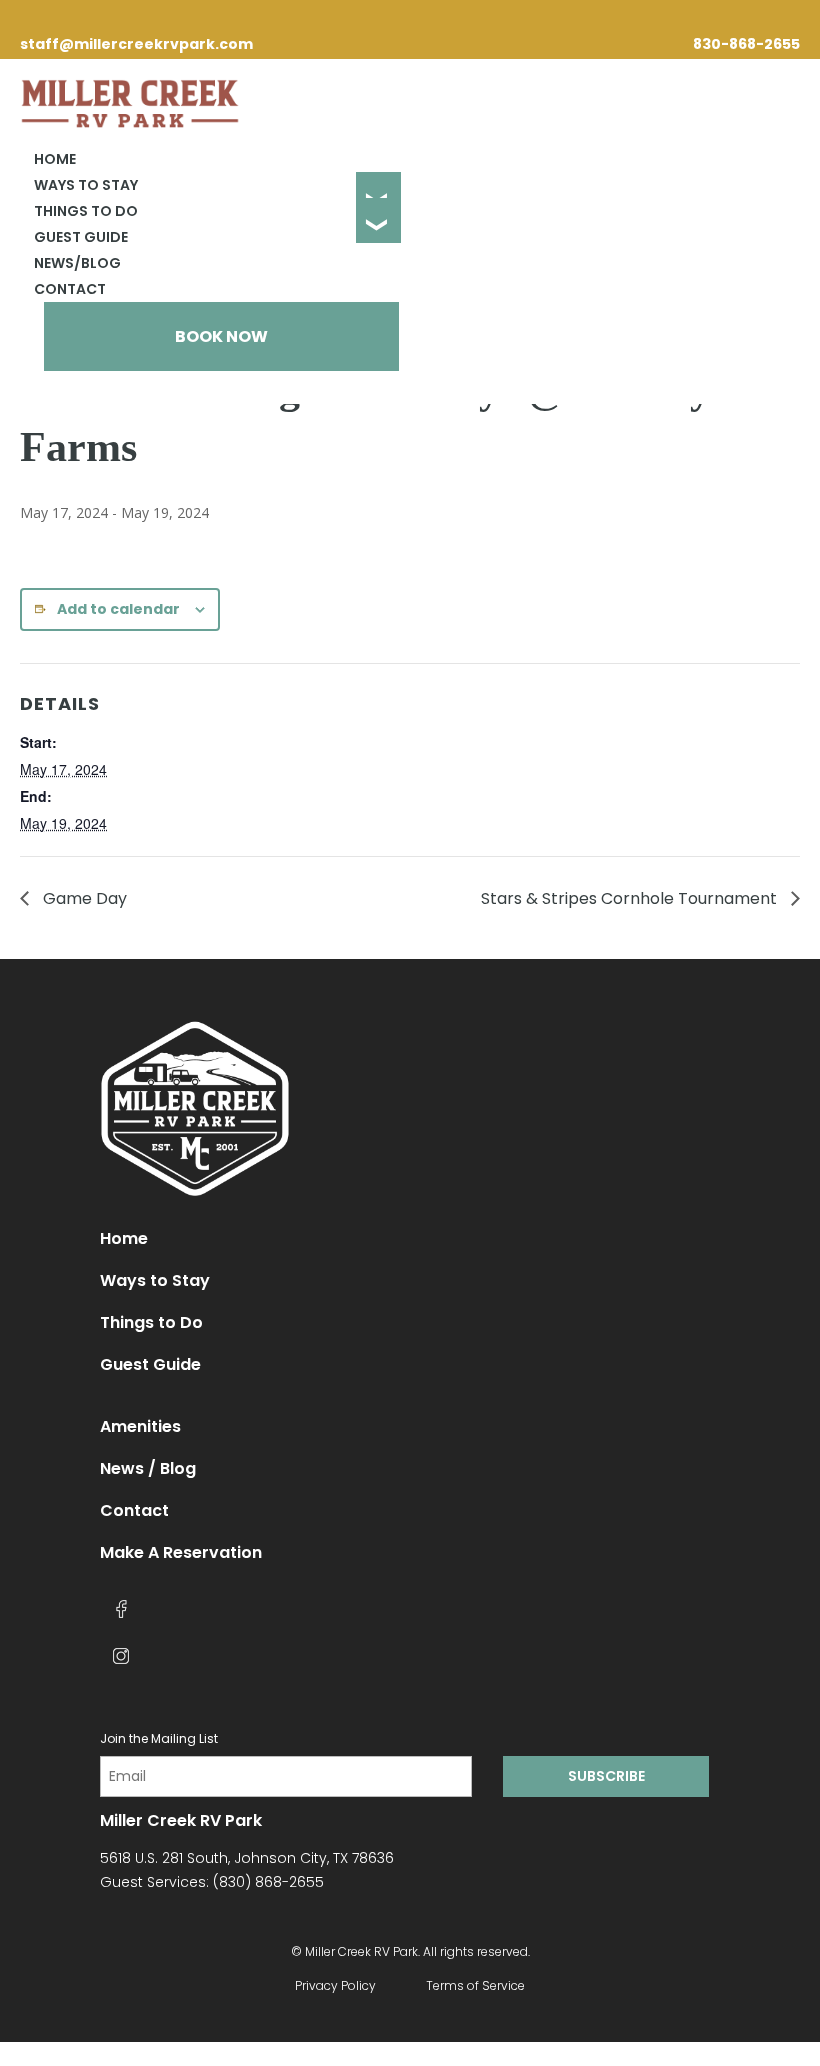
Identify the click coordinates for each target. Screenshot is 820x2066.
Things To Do (86, 211)
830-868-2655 (746, 44)
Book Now (221, 336)
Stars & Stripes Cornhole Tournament (631, 898)
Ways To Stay (86, 185)
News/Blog (77, 263)
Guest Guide (81, 237)
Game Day (83, 898)
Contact (70, 289)
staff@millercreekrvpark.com (136, 44)
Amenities (140, 1426)
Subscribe (606, 1776)
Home (55, 159)
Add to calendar (118, 609)
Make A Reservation (181, 1552)
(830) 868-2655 (268, 1882)
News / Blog (148, 1468)
